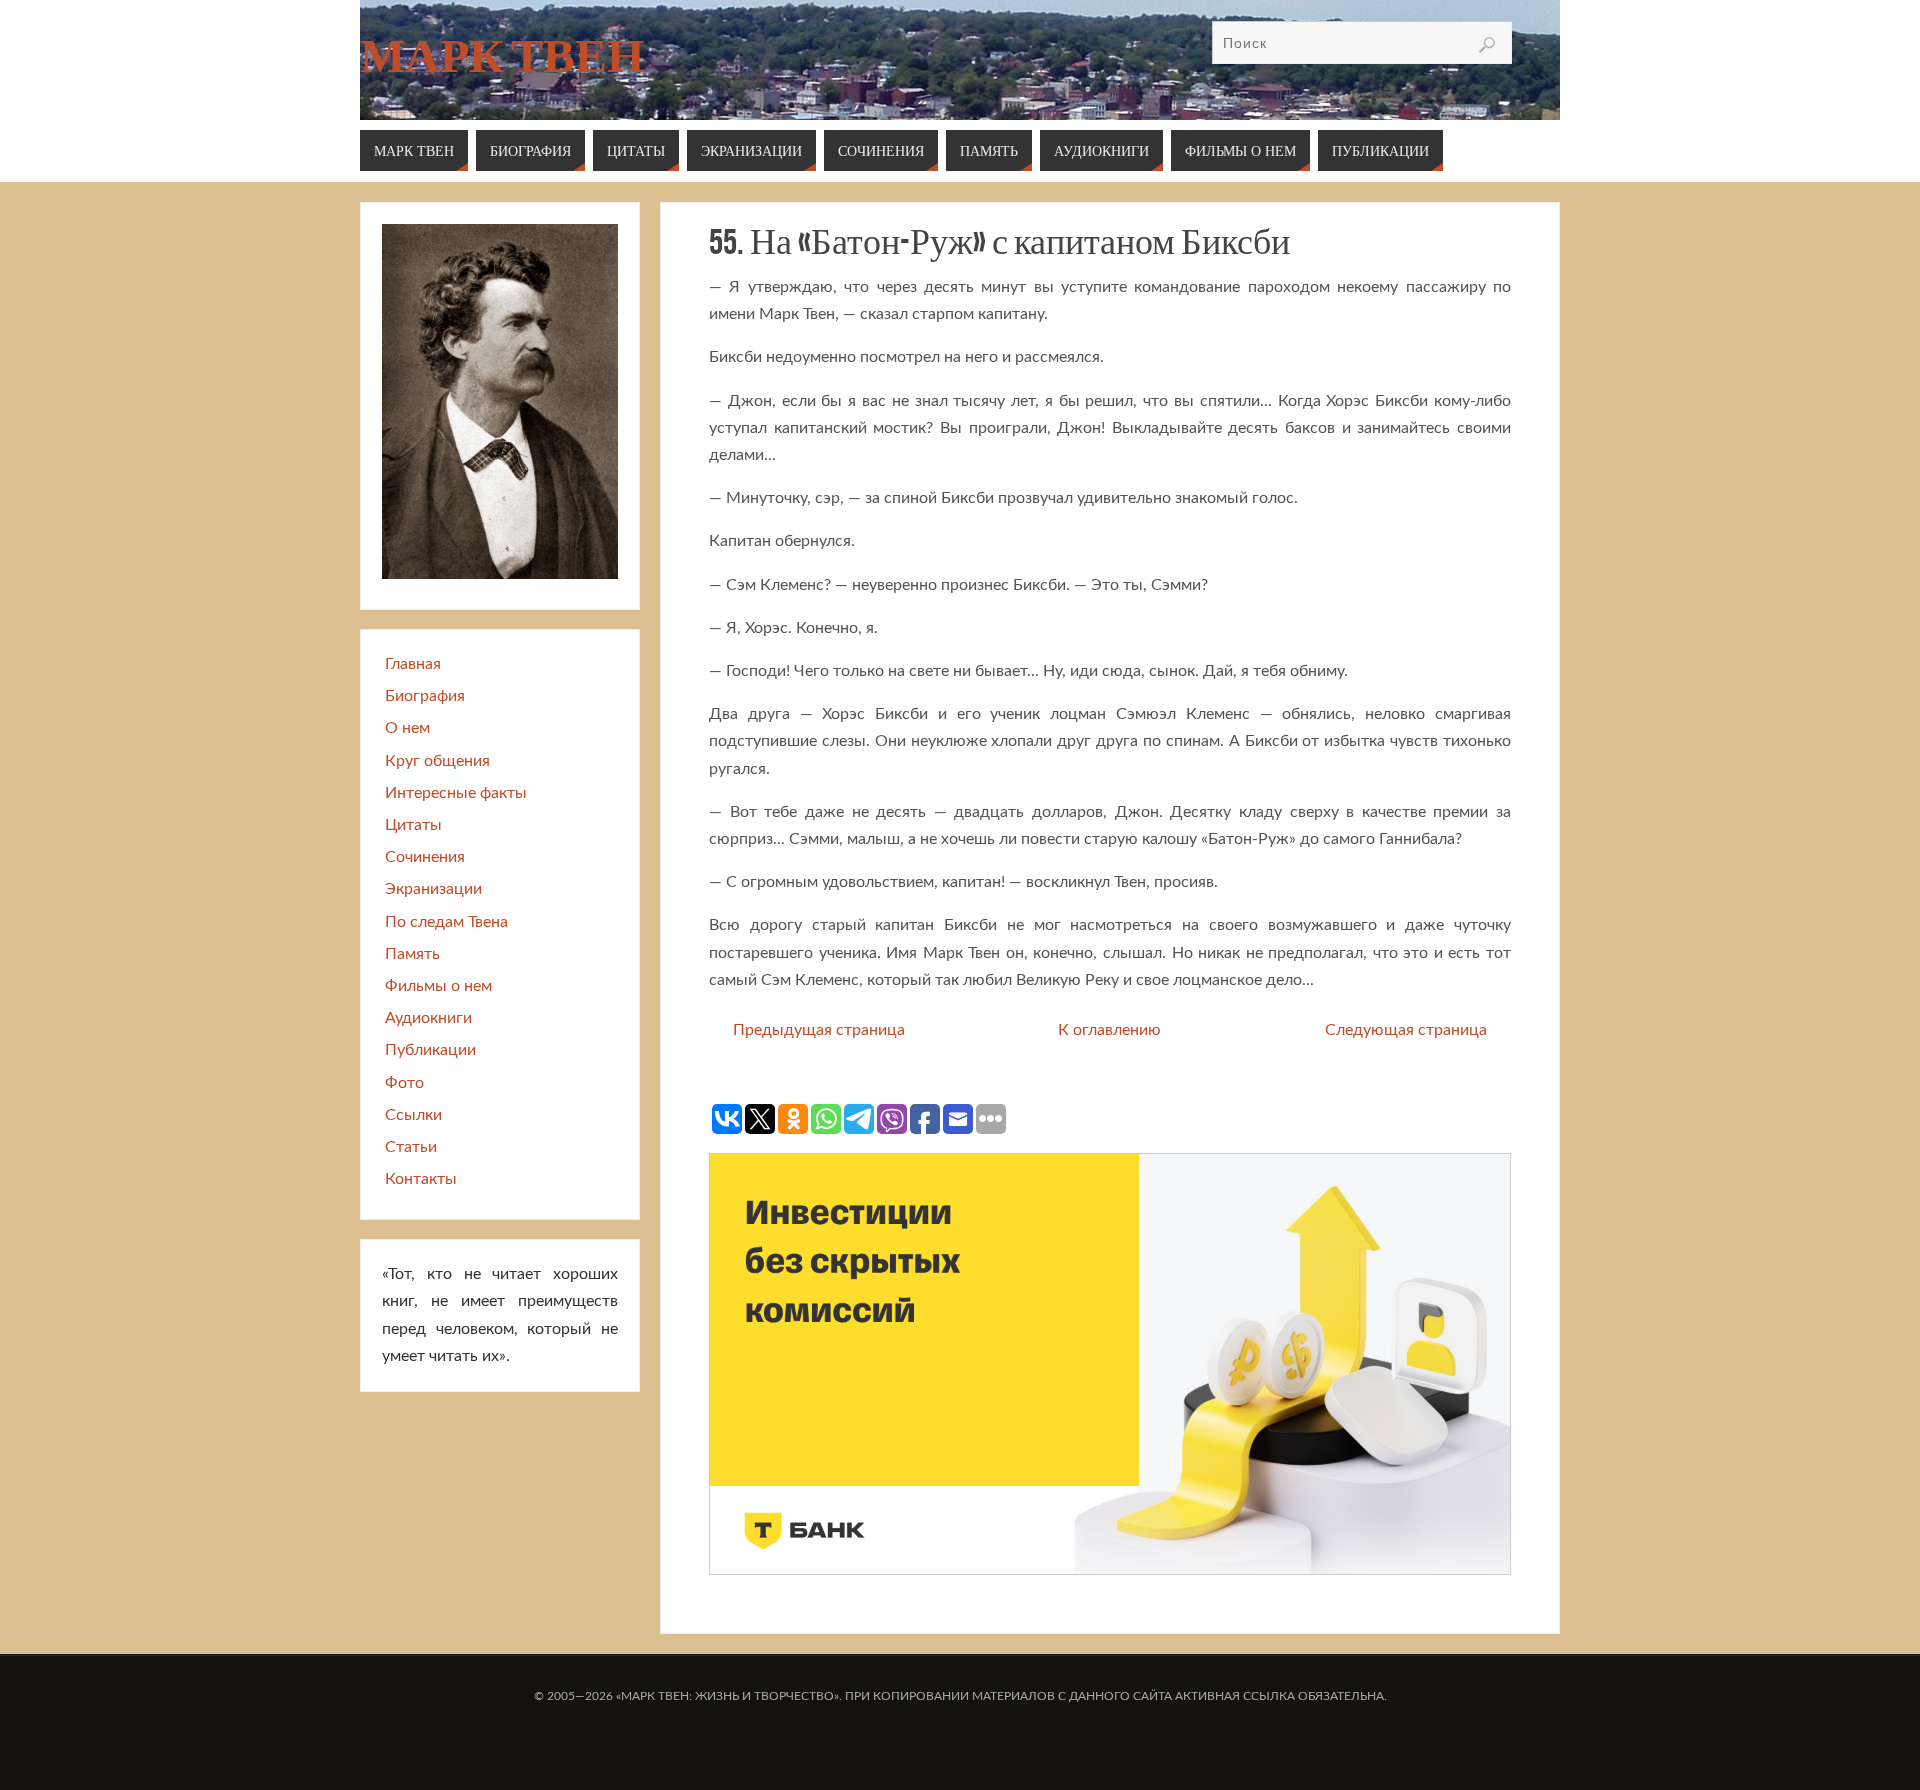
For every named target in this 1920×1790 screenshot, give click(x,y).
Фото (404, 1083)
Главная (413, 664)
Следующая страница (1406, 1030)
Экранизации (433, 889)
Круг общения (437, 761)
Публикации (430, 1050)
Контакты (421, 1179)
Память (412, 954)
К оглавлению (1109, 1030)
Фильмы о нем (438, 986)
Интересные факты (456, 793)
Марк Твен (502, 56)
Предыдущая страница (819, 1030)
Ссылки (413, 1115)
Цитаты (413, 825)
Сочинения (425, 857)
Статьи (411, 1147)
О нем (407, 728)
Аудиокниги (428, 1018)
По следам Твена (446, 922)
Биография (425, 696)
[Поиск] (1487, 45)
